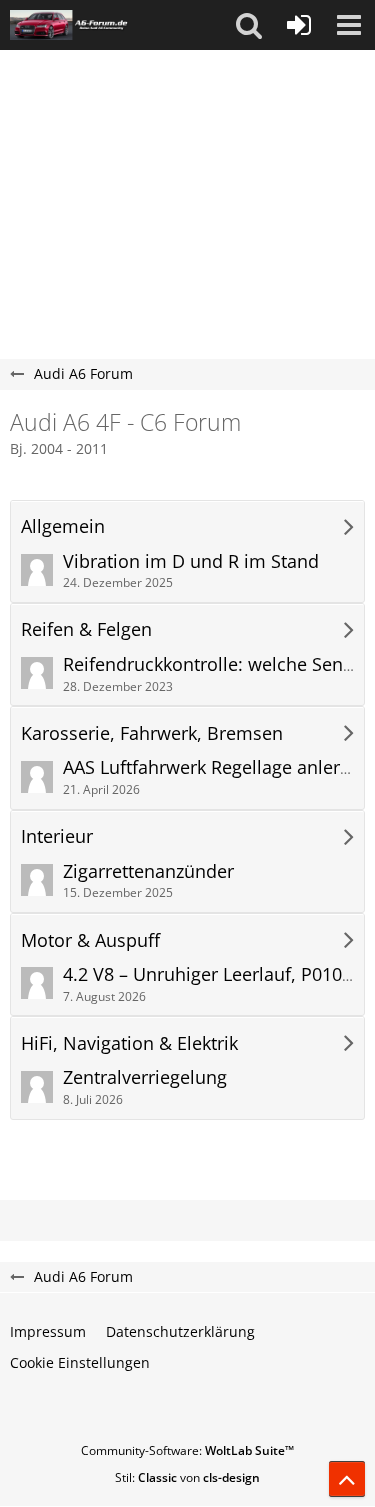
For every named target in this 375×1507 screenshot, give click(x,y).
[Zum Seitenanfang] (347, 1479)
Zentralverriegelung (145, 1077)
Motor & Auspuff (90, 940)
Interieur (57, 836)
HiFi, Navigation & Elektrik (129, 1043)
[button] (249, 25)
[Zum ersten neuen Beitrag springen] (37, 570)
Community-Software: (187, 1450)
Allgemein (63, 526)
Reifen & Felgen (86, 629)
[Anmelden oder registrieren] (299, 25)
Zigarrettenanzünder (148, 871)
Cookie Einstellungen (80, 1362)
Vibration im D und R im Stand (191, 561)
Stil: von (187, 1477)
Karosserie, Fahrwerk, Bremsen (152, 733)
